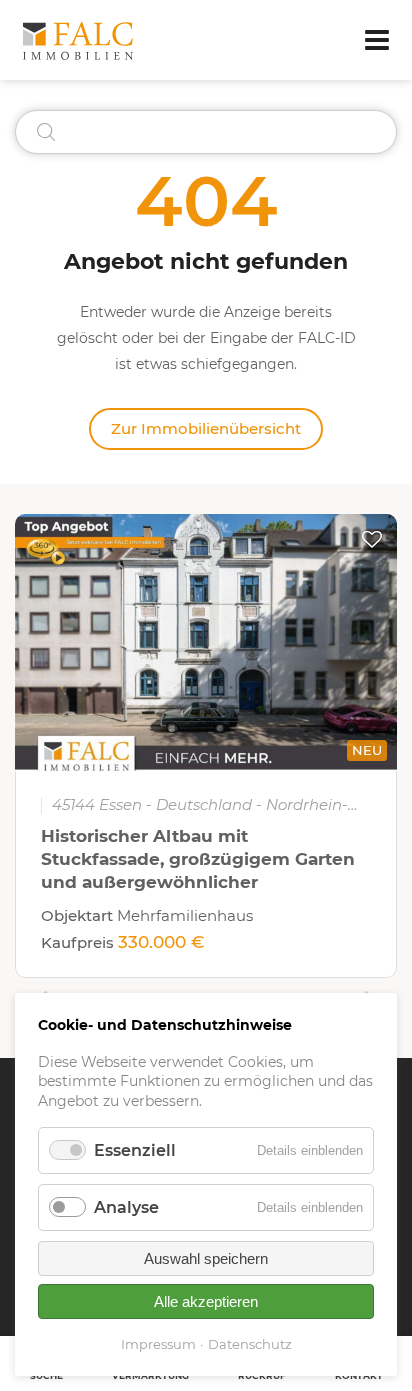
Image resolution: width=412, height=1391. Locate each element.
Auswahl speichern (206, 1258)
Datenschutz (250, 1344)
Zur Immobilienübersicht (206, 428)
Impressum (158, 1344)
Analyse (126, 1207)
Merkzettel (372, 539)
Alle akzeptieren (206, 1301)
